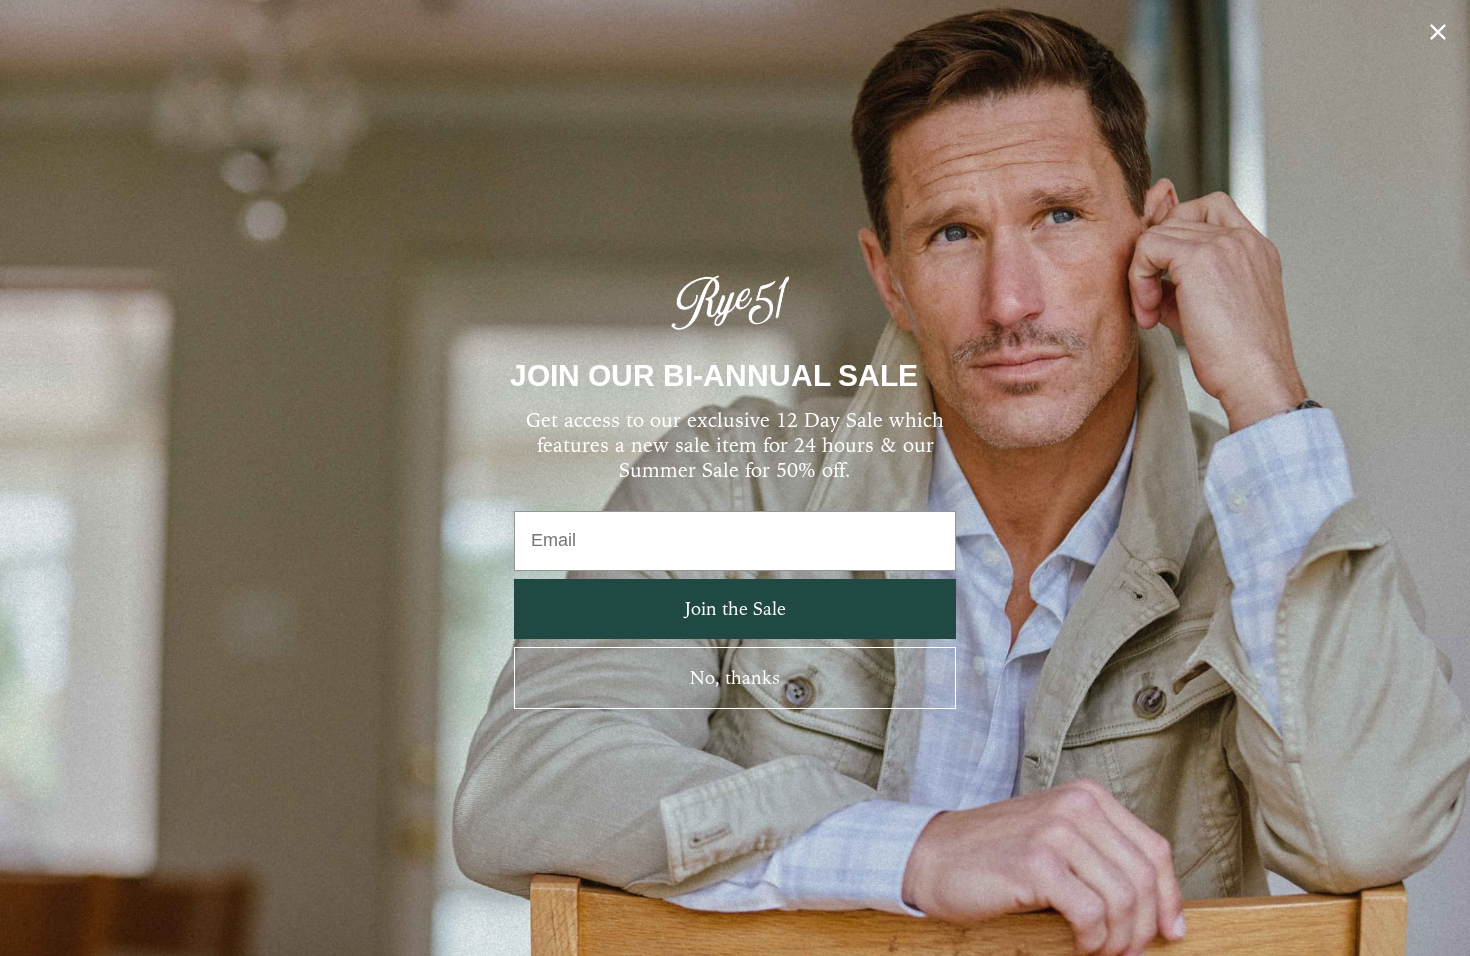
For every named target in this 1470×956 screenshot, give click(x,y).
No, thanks (735, 677)
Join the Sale (735, 608)
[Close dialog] (1438, 32)
